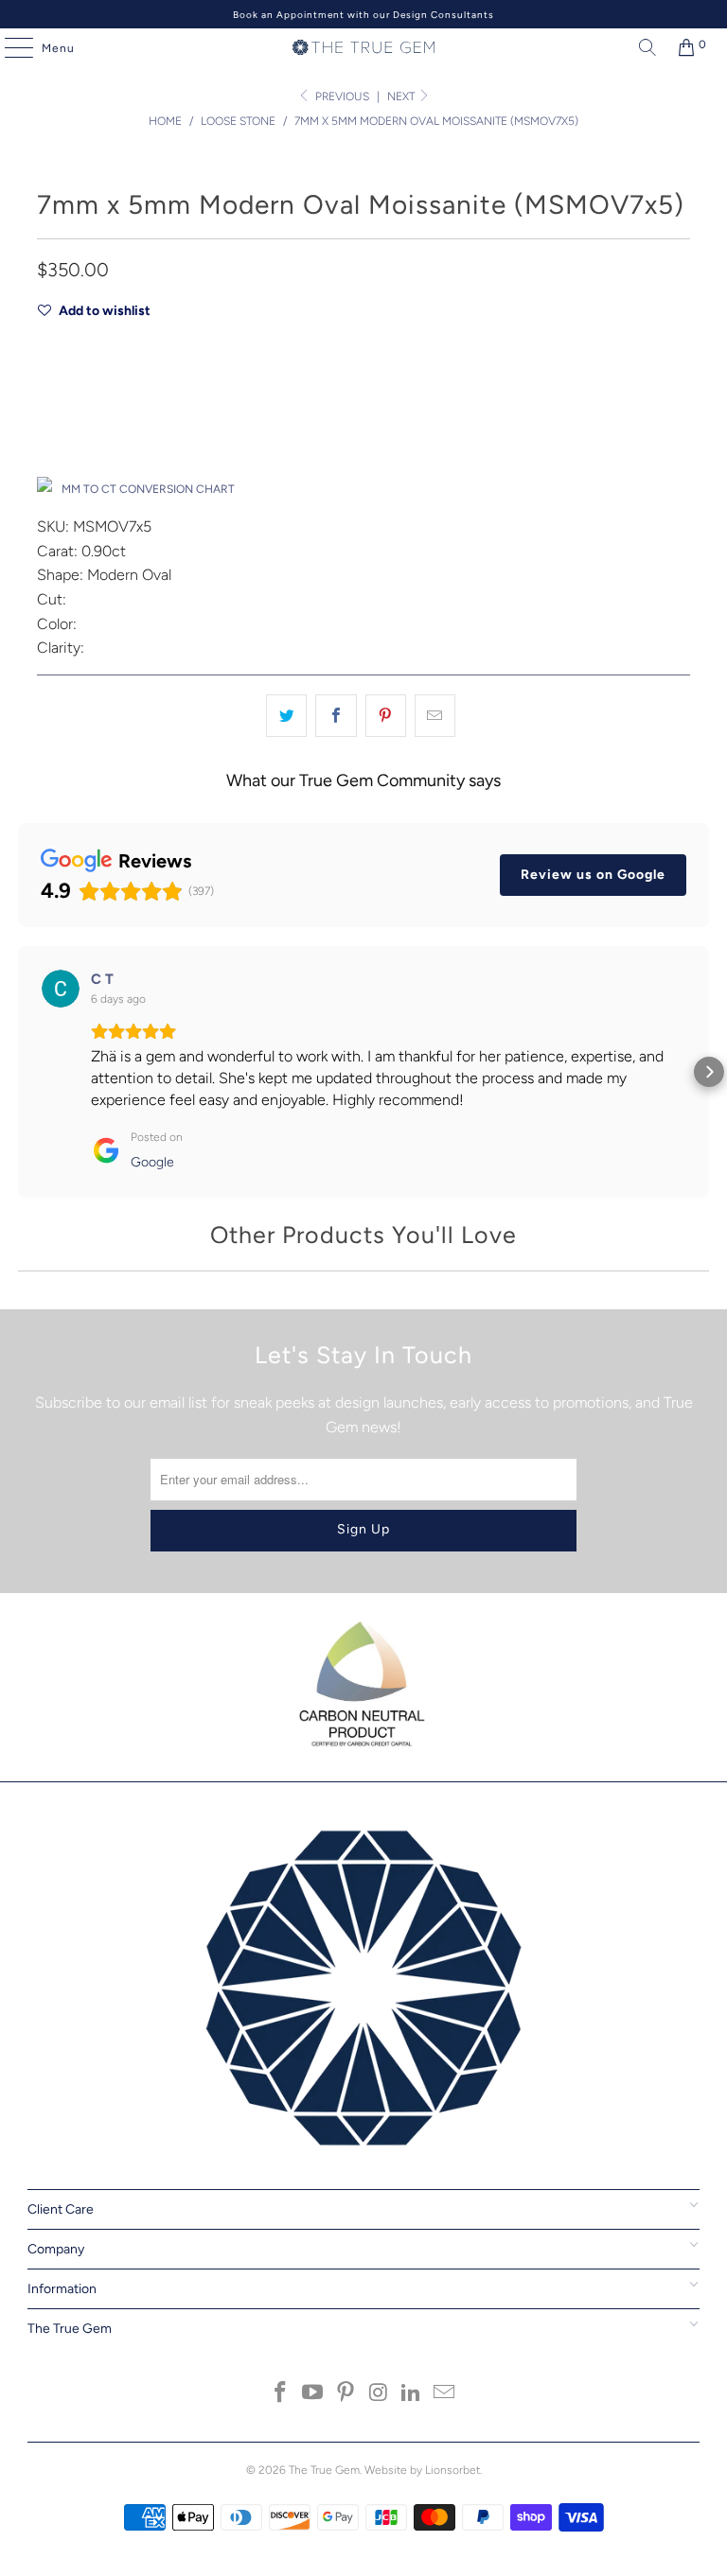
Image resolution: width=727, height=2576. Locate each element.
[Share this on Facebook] (336, 716)
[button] (18, 1072)
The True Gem (324, 2470)
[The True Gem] (363, 47)
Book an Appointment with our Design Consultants (363, 15)
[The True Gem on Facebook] (280, 2394)
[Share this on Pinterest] (386, 716)
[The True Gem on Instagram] (380, 2394)
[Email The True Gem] (445, 2394)
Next (402, 96)
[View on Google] (61, 989)
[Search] (643, 47)
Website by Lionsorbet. (423, 2470)
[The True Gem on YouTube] (313, 2394)
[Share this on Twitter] (286, 716)
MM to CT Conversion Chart (148, 489)
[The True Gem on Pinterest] (346, 2394)
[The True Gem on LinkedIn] (412, 2394)
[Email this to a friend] (435, 716)
